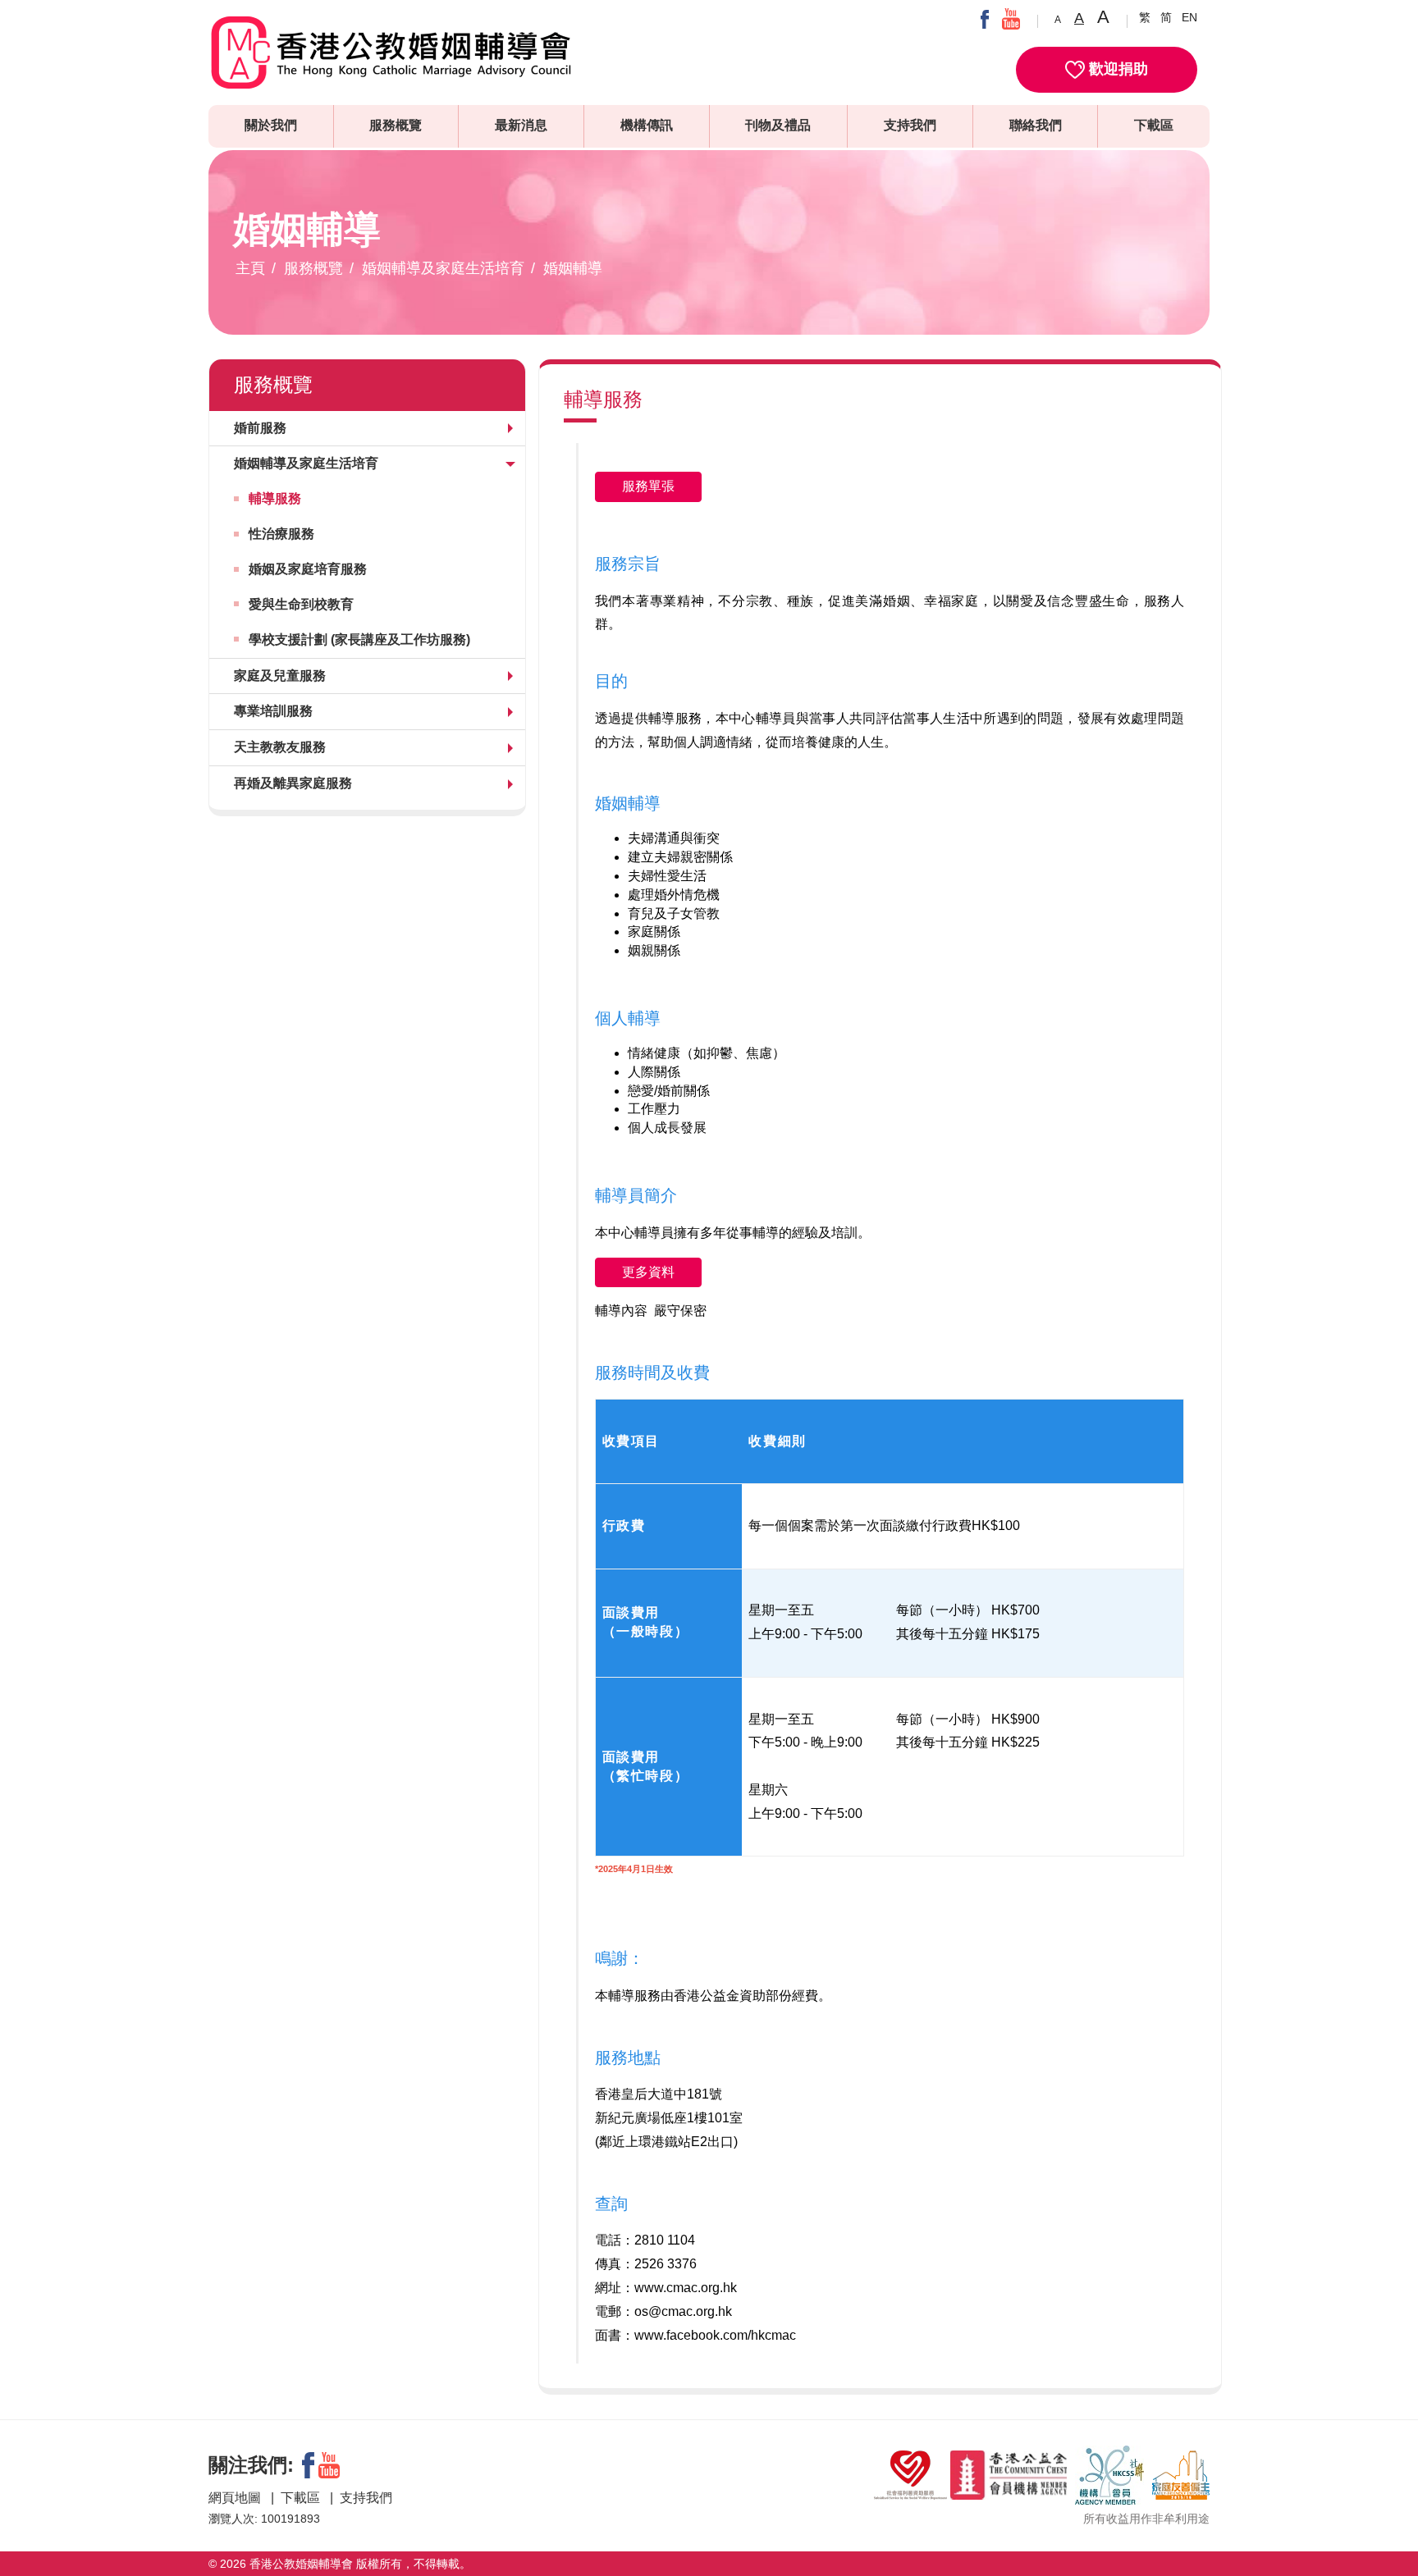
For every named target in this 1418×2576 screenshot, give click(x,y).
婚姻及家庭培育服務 (308, 569)
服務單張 (648, 486)
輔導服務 (275, 498)
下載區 (1154, 125)
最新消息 (521, 125)
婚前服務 (260, 428)
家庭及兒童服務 (280, 676)
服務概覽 (396, 125)
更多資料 (648, 1272)
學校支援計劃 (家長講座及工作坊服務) (359, 639)
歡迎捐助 (1116, 69)
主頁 (250, 268)
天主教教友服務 (280, 747)
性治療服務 (281, 534)
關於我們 (271, 125)
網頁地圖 (236, 2498)
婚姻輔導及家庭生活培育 (443, 268)
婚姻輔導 (573, 268)
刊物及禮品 (778, 125)
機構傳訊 (647, 125)
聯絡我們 (1036, 125)
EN (1189, 17)
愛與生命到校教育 (301, 604)
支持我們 (910, 125)
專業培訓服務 (273, 711)
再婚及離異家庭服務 (293, 783)
